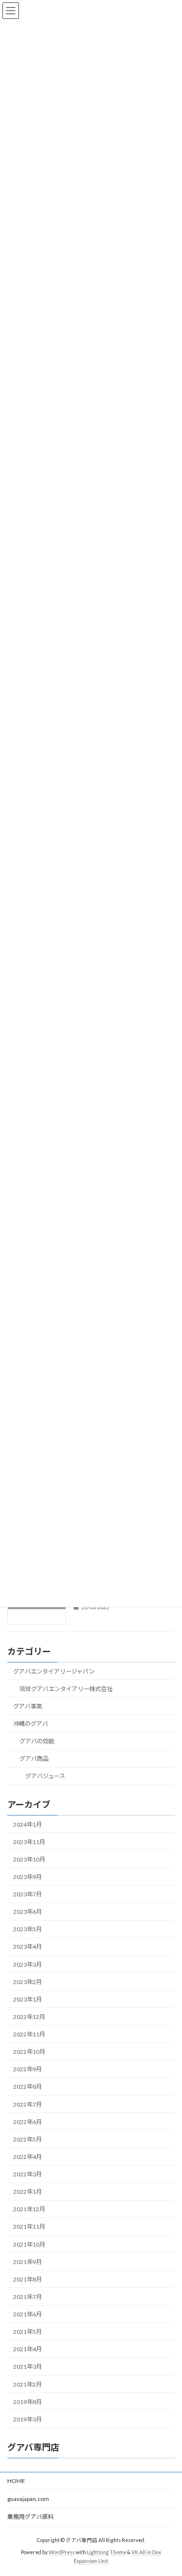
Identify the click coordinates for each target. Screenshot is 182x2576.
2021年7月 (27, 2297)
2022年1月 (27, 2192)
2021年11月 (29, 2227)
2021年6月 (27, 2314)
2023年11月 (29, 1841)
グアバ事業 (28, 1706)
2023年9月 (27, 1877)
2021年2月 (27, 2384)
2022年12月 (29, 2017)
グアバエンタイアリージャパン (54, 1671)
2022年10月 (29, 2052)
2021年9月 (27, 2261)
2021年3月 (27, 2367)
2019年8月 (27, 2401)
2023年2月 (27, 1981)
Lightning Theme (107, 2552)
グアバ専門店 (33, 2447)
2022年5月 (27, 2139)
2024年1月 (27, 1824)
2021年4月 (27, 2349)
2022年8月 (27, 2087)
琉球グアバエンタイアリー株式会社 (66, 1688)
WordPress (62, 2552)
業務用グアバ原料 (31, 2517)
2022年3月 (27, 2174)
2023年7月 (27, 1894)
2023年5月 (27, 1929)
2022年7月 (27, 2104)
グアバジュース (45, 1776)
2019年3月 (27, 2419)
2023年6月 (27, 1912)
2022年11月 (29, 2034)
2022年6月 (27, 2121)
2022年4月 (27, 2157)
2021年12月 (29, 2209)
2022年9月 (27, 2069)
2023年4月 (27, 1947)
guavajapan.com (28, 2499)
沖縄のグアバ (31, 1724)
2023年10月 (29, 1859)
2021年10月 (29, 2244)
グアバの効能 (37, 1741)
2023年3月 (27, 1964)
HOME (16, 2481)
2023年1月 (27, 1999)
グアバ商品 (34, 1759)
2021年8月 (27, 2279)
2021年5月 (27, 2332)
